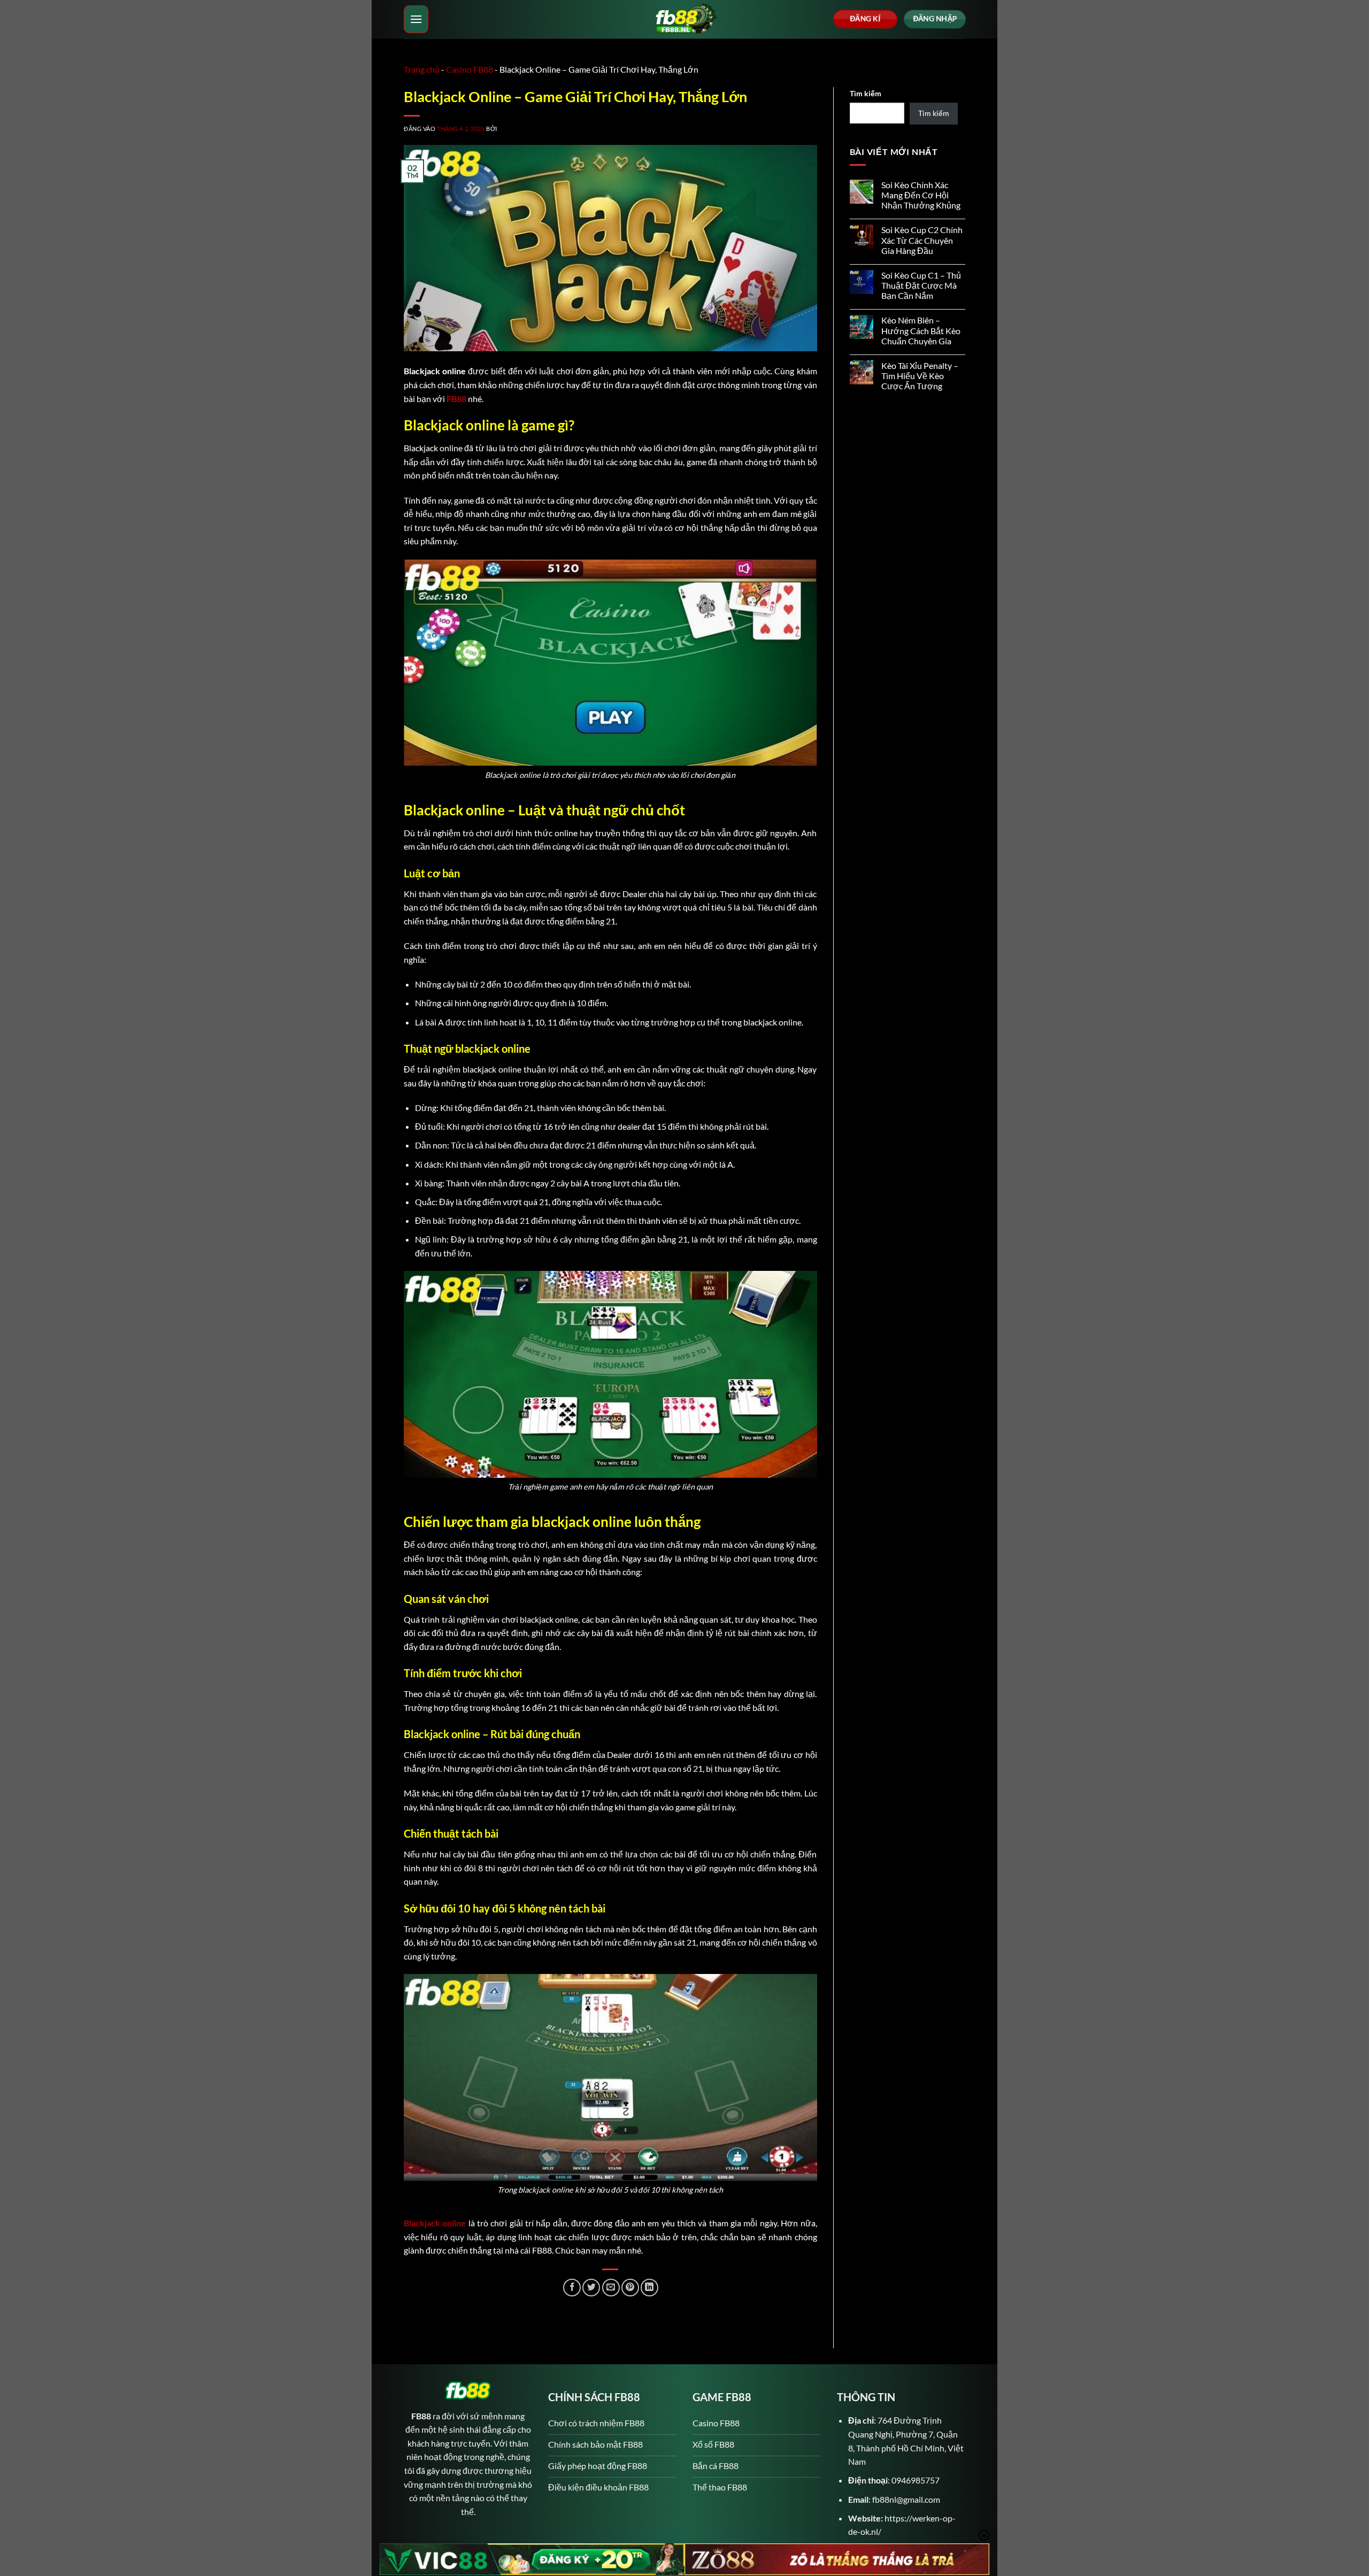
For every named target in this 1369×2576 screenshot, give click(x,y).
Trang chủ (422, 69)
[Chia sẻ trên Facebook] (572, 2288)
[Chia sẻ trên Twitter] (591, 2288)
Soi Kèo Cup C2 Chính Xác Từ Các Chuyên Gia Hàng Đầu (922, 240)
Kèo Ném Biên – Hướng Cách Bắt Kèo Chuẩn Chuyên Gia (921, 330)
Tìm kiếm (866, 93)
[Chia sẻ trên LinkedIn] (649, 2288)
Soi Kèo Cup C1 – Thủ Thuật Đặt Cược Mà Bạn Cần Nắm (921, 285)
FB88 (456, 399)
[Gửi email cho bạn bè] (611, 2288)
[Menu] (416, 19)
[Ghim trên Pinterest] (630, 2288)
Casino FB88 (470, 69)
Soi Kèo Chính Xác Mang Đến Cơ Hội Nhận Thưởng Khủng (921, 195)
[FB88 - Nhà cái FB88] (684, 19)
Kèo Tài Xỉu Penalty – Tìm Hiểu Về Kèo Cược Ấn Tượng (920, 376)
